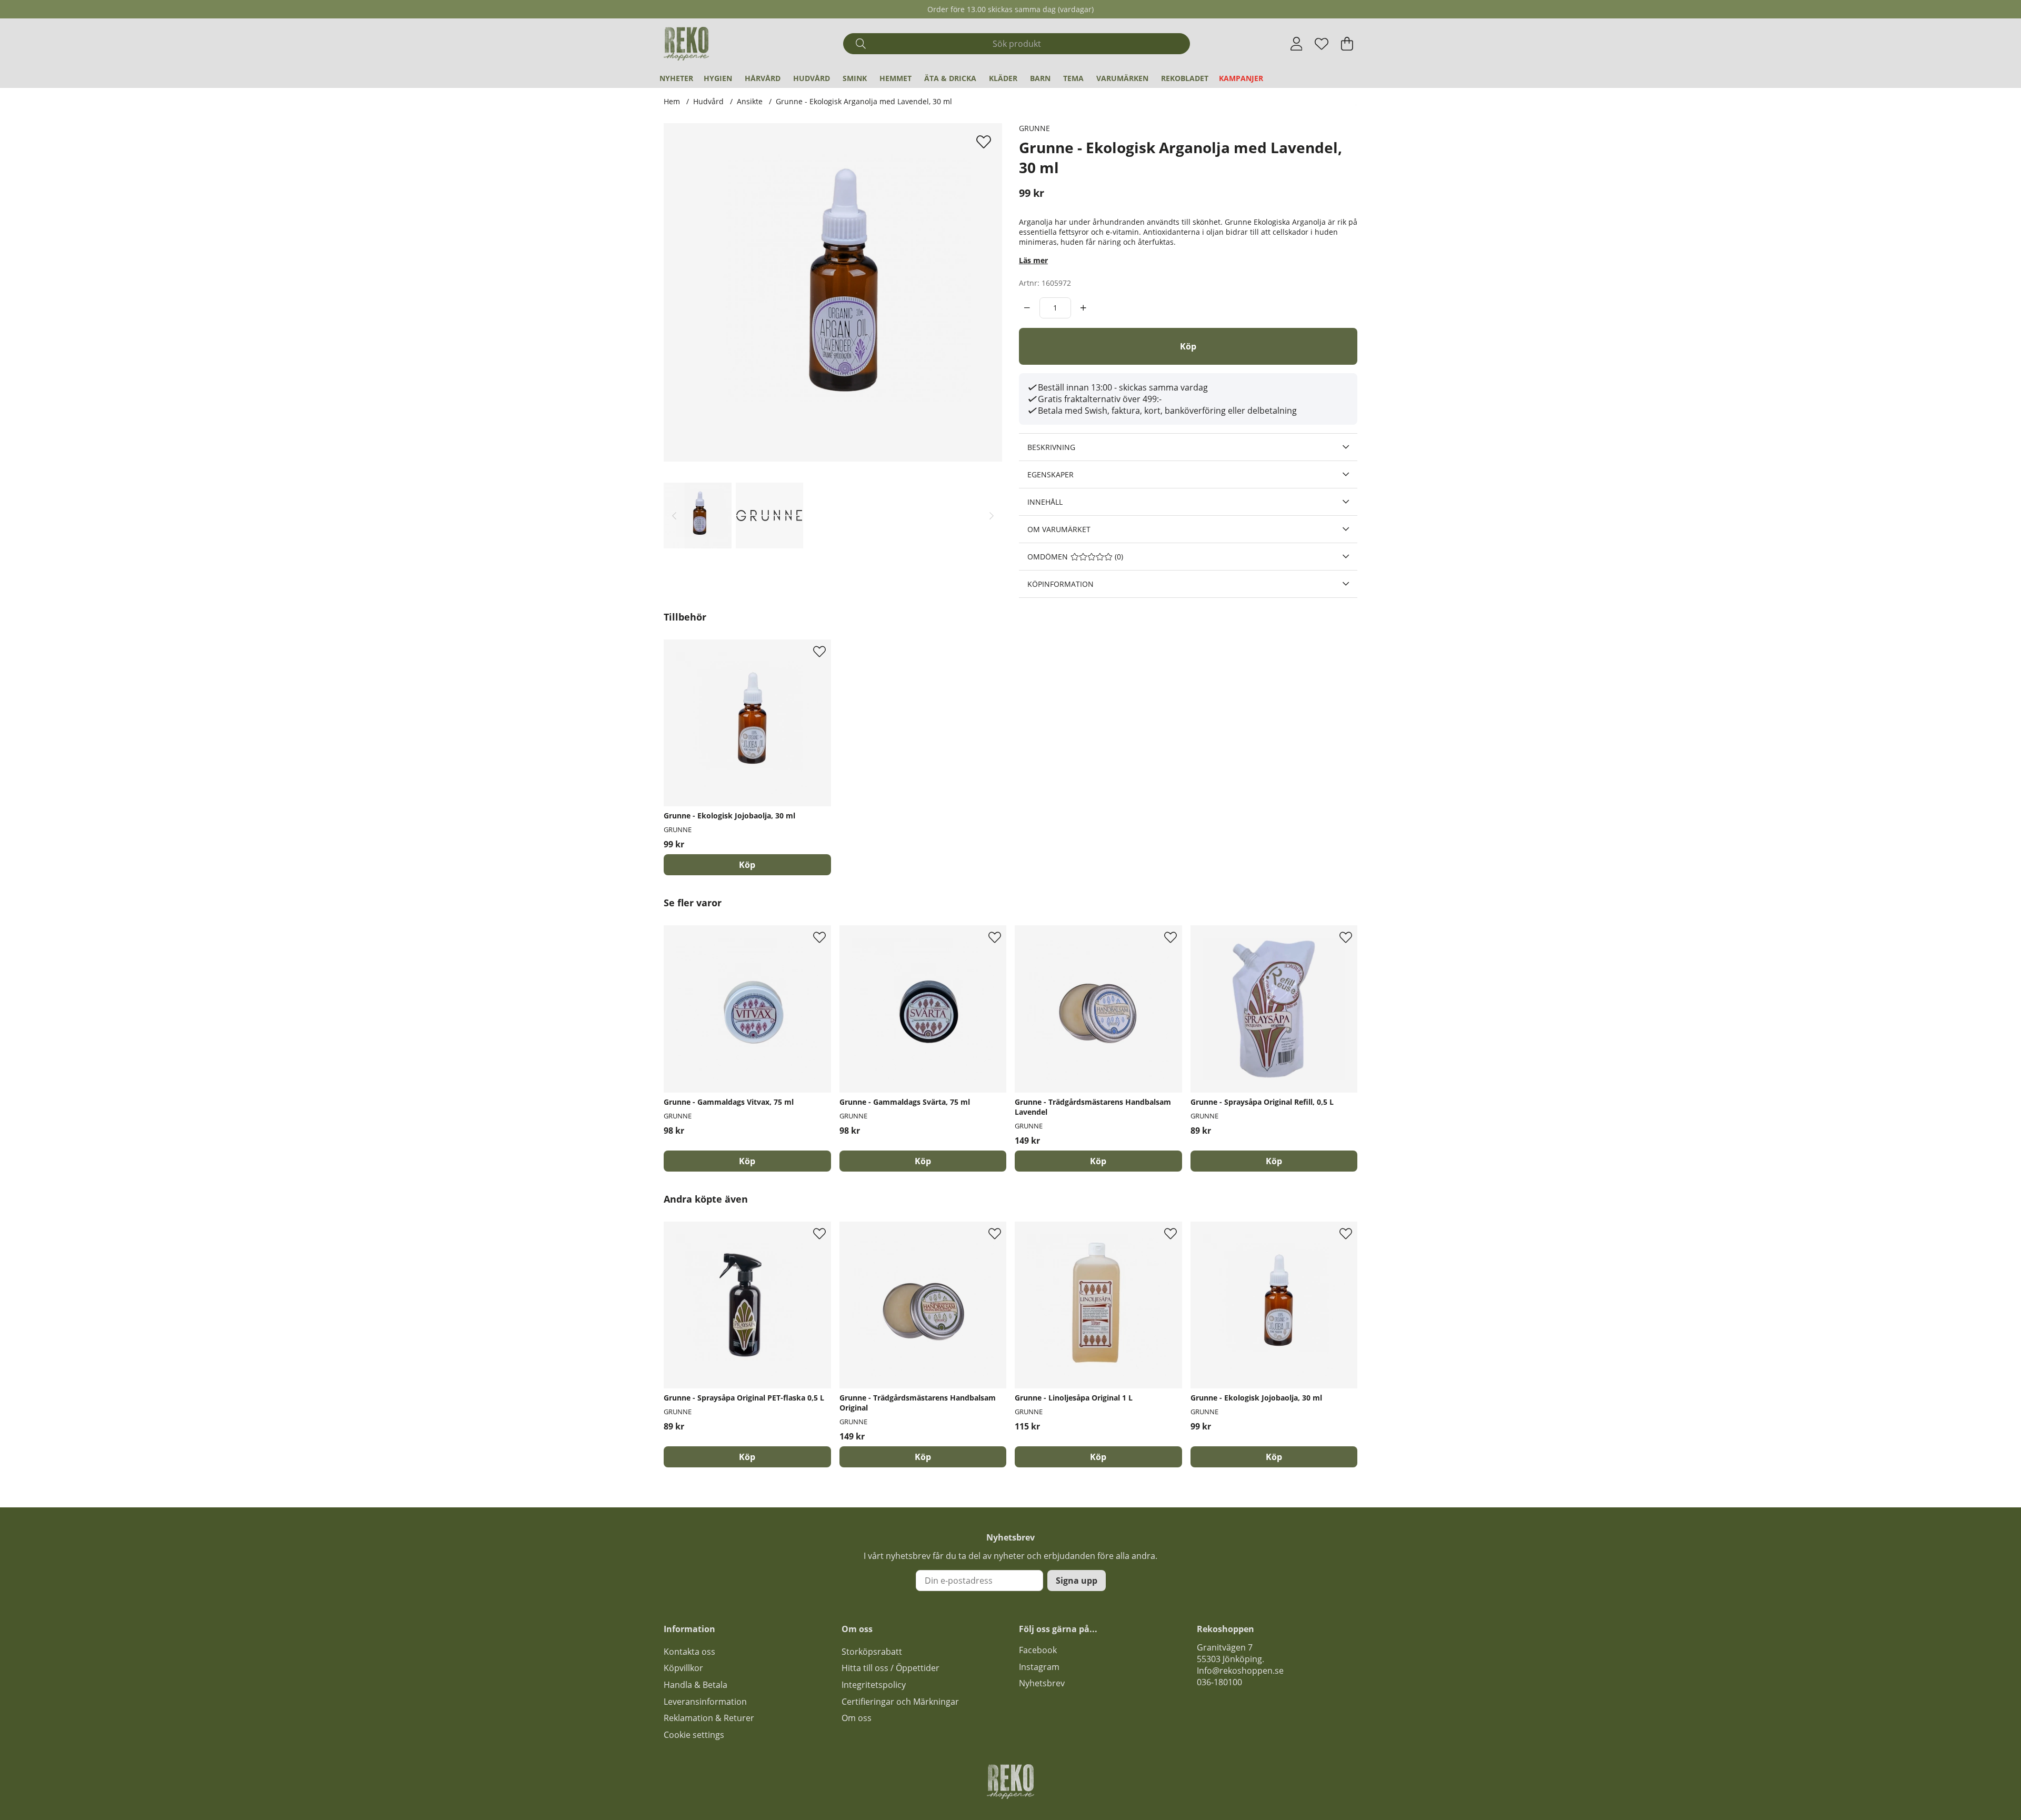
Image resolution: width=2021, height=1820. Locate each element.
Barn (1040, 78)
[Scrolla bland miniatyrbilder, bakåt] (674, 516)
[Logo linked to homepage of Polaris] (686, 44)
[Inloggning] (1297, 44)
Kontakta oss (689, 1652)
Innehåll (1045, 502)
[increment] (1083, 308)
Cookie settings (694, 1735)
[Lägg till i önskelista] (985, 142)
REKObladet (1185, 78)
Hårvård (763, 78)
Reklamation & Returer (709, 1718)
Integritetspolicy (874, 1685)
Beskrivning (1051, 447)
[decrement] (1027, 308)
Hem (672, 101)
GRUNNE (1034, 128)
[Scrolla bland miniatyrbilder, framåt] (992, 516)
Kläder (1003, 78)
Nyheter (676, 78)
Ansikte (750, 101)
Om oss (857, 1718)
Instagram (1039, 1667)
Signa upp (1077, 1581)
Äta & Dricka (950, 78)
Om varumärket (1059, 529)
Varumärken (1122, 78)
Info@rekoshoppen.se (1240, 1671)
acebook (1040, 1650)
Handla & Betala (696, 1685)
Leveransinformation (705, 1702)
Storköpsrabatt (872, 1652)
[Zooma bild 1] (833, 292)
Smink (855, 78)
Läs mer (1033, 260)
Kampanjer (1241, 78)
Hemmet (896, 78)
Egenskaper (1050, 474)
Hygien (718, 78)
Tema (1073, 78)
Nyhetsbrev (1042, 1683)
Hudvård (812, 78)
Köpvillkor (683, 1668)
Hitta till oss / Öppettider (891, 1668)
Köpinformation (1060, 584)
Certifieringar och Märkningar (900, 1702)
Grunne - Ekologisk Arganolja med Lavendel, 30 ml (864, 101)
